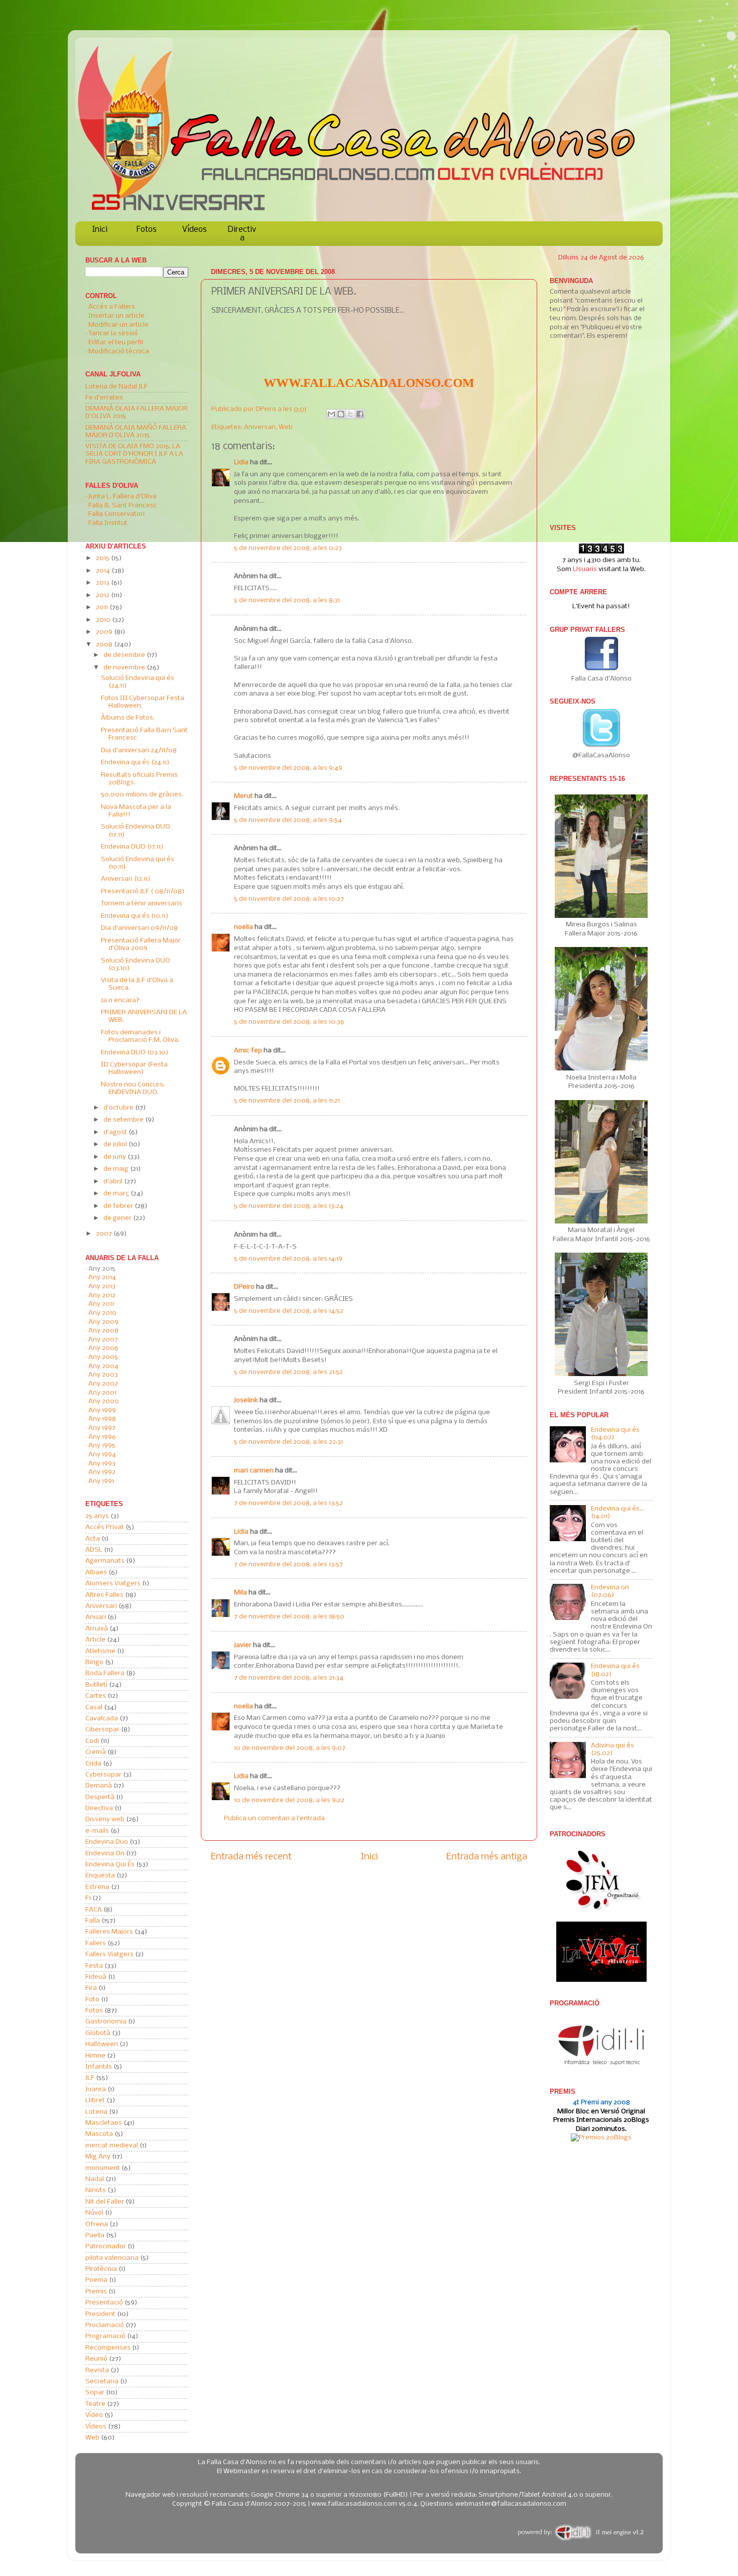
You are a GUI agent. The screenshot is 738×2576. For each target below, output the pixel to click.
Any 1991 (101, 1481)
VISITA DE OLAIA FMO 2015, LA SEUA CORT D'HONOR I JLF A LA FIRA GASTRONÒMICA (134, 454)
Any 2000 (104, 1401)
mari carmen (254, 1471)
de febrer (119, 1206)
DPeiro (267, 409)
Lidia (241, 462)
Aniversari (260, 427)
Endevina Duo (107, 1842)
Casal (94, 1708)
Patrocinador (106, 2247)
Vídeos (195, 230)
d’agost (116, 1132)
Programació (105, 2336)
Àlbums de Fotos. (128, 718)
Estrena (97, 1887)
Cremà (96, 1752)
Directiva (242, 234)
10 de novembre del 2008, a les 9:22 (289, 1800)
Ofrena (97, 2224)
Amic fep (248, 1051)
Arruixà (97, 1629)
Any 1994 (102, 1455)
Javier (243, 1645)
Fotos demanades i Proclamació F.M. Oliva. (140, 1036)
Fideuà (96, 1977)
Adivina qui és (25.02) (612, 1749)
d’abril (114, 1182)
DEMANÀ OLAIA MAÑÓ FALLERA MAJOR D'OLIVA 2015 (136, 432)
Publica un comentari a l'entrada (274, 1818)
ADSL (94, 1550)
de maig (117, 1169)
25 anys (97, 1516)
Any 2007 (103, 1340)
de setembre (124, 1120)
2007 (105, 1234)
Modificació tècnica (119, 352)
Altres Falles (104, 1595)
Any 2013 (102, 1286)
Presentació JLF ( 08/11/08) (143, 892)
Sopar (95, 2393)
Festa (94, 1966)
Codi (92, 1741)
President (100, 2314)
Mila (240, 1593)
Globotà (98, 2033)
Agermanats (105, 1561)
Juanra (96, 2089)
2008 (105, 645)
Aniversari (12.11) (126, 879)
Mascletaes (104, 2123)
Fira (91, 1988)
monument (103, 2168)
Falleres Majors (109, 1932)
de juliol (116, 1144)
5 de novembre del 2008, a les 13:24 (289, 1206)
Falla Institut (108, 523)
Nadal (95, 2179)
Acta (93, 1539)
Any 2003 (103, 1375)
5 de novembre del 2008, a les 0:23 (288, 548)
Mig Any (98, 2157)
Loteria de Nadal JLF (116, 387)
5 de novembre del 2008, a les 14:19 (288, 1259)
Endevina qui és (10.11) (135, 916)
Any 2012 (102, 1296)
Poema (96, 2280)
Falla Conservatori (116, 514)
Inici (100, 230)
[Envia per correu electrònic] (331, 414)
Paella (95, 2235)
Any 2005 (103, 1357)
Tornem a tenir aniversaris (142, 904)
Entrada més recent (251, 1857)
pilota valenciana (112, 2258)
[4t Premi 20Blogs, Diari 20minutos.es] (601, 2138)
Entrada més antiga (487, 1857)
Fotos (147, 230)
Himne (95, 2056)
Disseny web (105, 1819)
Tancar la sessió (113, 333)
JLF (90, 2078)
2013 (103, 583)
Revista (97, 2370)
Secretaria (102, 2382)
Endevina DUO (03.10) (135, 1053)
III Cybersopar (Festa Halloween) (134, 1068)
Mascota (99, 2134)
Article (95, 1640)
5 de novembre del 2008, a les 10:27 (289, 899)
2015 (103, 558)
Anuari (96, 1617)
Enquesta (100, 1876)
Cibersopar (102, 1730)
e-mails (97, 1831)
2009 (105, 632)
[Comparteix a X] (350, 414)
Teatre (95, 2404)
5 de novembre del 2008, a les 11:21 (287, 1101)
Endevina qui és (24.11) (135, 763)
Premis (96, 2292)
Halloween (102, 2044)
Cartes (96, 1696)
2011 (103, 607)
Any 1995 (102, 1446)
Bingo (94, 1662)
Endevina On (105, 1854)
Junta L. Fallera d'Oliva (122, 497)
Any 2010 (102, 1313)
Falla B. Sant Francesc (123, 506)
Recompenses (108, 2348)
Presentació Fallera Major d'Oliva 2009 (141, 944)
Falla (93, 1921)
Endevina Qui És (110, 1865)
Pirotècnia (101, 2269)
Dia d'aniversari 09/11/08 (139, 928)
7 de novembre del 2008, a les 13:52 (288, 1503)
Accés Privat (105, 1527)
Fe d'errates (104, 398)
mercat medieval (112, 2146)
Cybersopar (103, 1775)
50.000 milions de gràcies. (142, 795)
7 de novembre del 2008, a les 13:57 (288, 1565)
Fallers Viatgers (109, 1954)
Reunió (96, 2359)
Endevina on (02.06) (610, 1591)
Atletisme (100, 1651)
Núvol (94, 2213)
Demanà (99, 1786)
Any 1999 (102, 1410)
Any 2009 (103, 1322)
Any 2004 (103, 1366)
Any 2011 (101, 1304)
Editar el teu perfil (116, 343)
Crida (93, 1764)
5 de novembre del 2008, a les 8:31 (287, 600)
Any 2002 (103, 1384)
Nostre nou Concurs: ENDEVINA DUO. (133, 1089)
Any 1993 (102, 1464)
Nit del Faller (105, 2202)
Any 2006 (103, 1348)
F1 (88, 1898)
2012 (103, 595)
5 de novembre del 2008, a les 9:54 (288, 820)
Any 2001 (102, 1393)
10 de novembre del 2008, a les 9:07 (290, 1748)
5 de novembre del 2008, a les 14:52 (289, 1311)
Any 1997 (102, 1428)
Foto (92, 2000)
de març (117, 1194)
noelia (243, 927)
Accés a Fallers (112, 307)
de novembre (125, 668)
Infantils (99, 2067)
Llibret (95, 2100)
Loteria (96, 2112)
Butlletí (96, 1685)
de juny (115, 1157)
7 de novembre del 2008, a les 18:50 (289, 1617)
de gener (118, 1218)
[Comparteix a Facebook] (360, 414)
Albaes (96, 1573)
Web (286, 427)
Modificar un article (118, 325)
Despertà (100, 1797)
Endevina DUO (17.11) (132, 847)
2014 (104, 571)
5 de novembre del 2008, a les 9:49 (288, 768)
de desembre (125, 655)
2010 (104, 620)
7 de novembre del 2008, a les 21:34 (289, 1678)
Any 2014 (102, 1277)
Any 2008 (103, 1331)
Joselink (246, 1400)
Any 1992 (102, 1472)
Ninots (96, 2190)
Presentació (104, 2303)
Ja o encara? (120, 1000)
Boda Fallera (105, 1673)
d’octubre (119, 1108)
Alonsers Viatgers (113, 1584)
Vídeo (94, 2415)
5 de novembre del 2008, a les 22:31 (288, 1442)
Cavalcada (102, 1719)
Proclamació (105, 2325)
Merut (243, 796)
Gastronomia (106, 2022)
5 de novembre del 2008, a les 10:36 (289, 1022)
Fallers (96, 1943)
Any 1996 (102, 1437)
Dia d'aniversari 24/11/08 (139, 751)
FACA (94, 1910)
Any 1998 (102, 1419)
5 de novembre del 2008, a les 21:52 (288, 1372)
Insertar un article (116, 316)
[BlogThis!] (341, 414)
